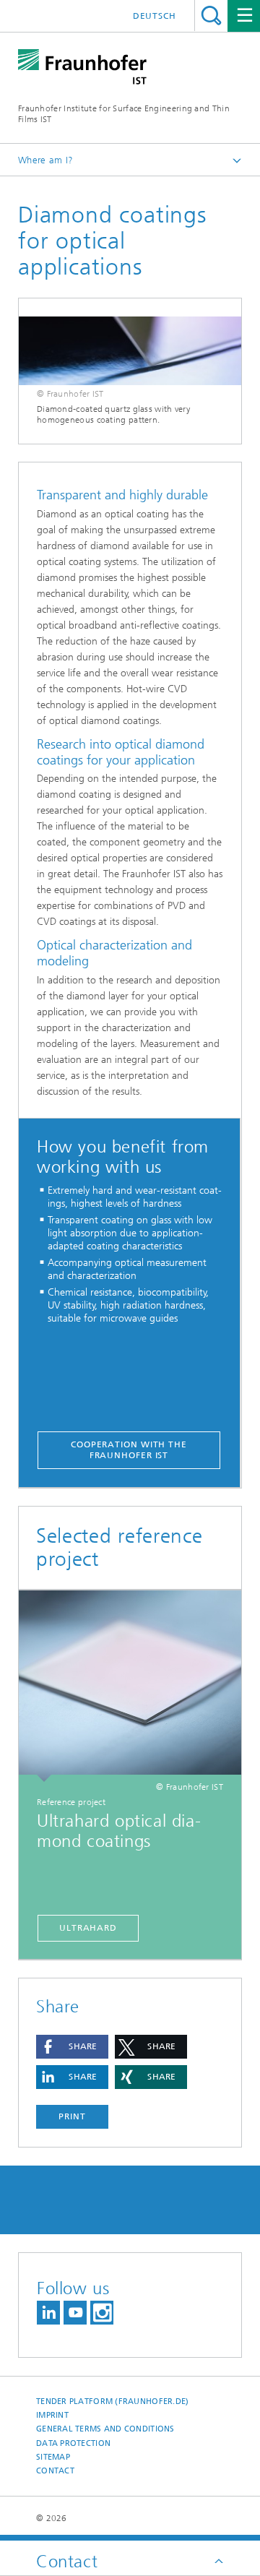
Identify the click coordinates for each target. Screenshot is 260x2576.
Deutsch (155, 16)
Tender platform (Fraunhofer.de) (113, 2401)
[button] (72, 2047)
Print (72, 2116)
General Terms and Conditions (105, 2429)
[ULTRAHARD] (130, 1686)
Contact (55, 2471)
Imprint (52, 2415)
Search (211, 16)
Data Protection (73, 2443)
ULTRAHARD (88, 1928)
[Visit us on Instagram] (102, 2313)
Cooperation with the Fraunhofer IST (129, 1450)
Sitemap (53, 2457)
